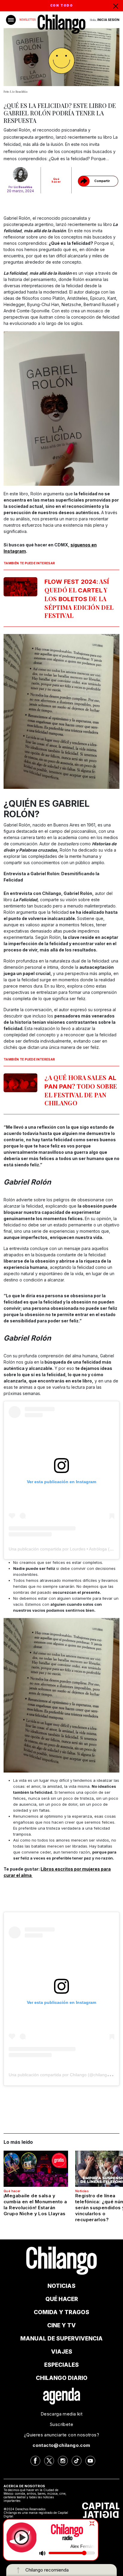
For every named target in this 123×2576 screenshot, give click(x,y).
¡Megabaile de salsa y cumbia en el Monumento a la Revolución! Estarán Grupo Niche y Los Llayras (35, 2205)
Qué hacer (56, 180)
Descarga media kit (61, 2414)
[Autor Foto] (20, 175)
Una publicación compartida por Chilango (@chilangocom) (64, 2075)
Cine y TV (61, 2325)
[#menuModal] (11, 20)
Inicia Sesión (108, 20)
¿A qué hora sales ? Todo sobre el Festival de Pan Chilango (81, 1090)
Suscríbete (61, 2424)
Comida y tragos (61, 2312)
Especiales (61, 2365)
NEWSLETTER (27, 20)
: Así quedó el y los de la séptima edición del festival (79, 598)
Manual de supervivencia (61, 2339)
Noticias (82, 2191)
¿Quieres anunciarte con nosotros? (61, 2435)
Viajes (62, 2352)
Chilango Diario (62, 2378)
